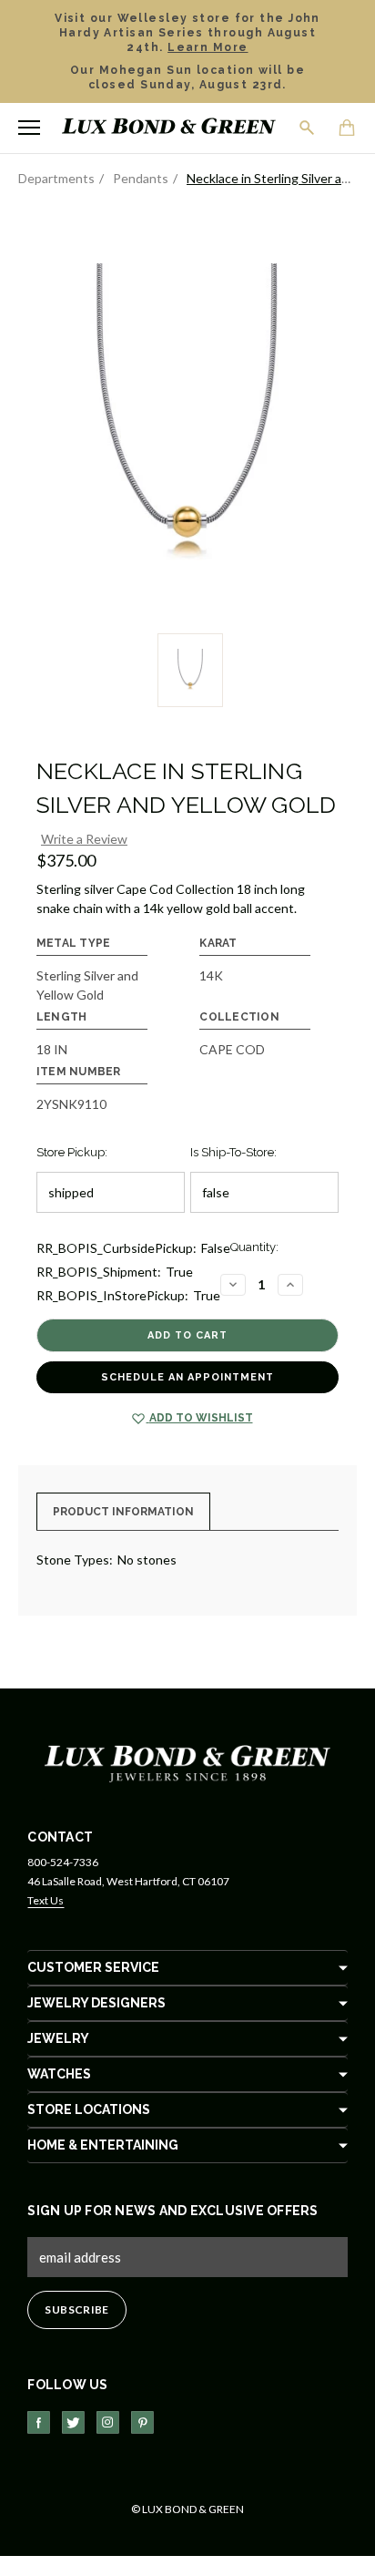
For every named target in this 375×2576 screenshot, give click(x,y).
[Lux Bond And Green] (187, 1762)
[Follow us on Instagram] (108, 2422)
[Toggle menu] (29, 128)
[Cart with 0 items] (348, 129)
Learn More (208, 47)
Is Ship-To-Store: (233, 1152)
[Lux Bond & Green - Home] (169, 128)
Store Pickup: (72, 1152)
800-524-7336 (63, 1862)
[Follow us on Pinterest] (142, 2422)
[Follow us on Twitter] (73, 2422)
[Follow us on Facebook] (39, 2422)
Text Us (46, 1900)
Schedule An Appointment (187, 1377)
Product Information (123, 1512)
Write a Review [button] (84, 839)
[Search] (308, 128)
